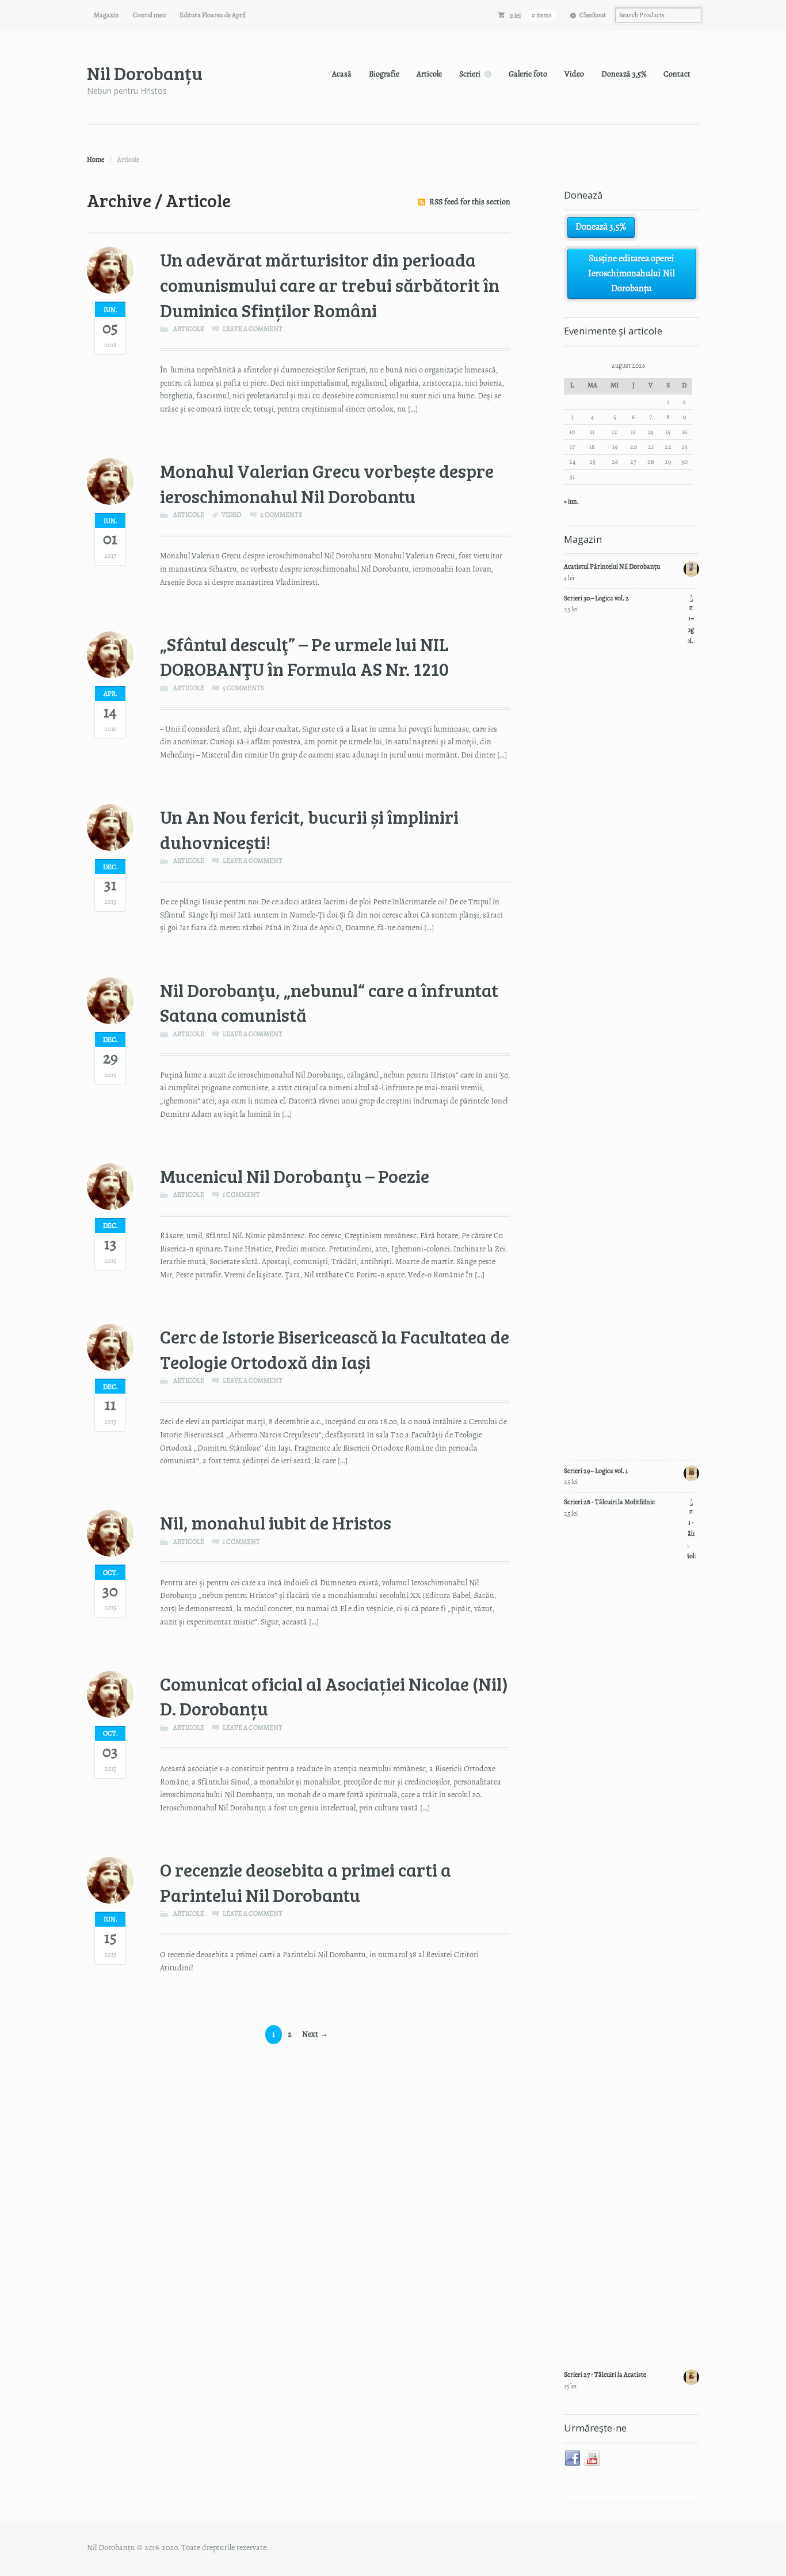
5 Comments (243, 688)
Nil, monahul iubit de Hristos (276, 1522)
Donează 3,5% (624, 74)
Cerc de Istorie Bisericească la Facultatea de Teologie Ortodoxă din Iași (335, 1349)
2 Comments (281, 515)
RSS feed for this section (470, 202)
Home (96, 159)
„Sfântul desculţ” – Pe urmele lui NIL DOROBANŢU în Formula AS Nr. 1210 (304, 657)
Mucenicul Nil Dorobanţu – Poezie (295, 1176)
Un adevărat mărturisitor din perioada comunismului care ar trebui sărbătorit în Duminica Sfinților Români (330, 284)
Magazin (106, 15)
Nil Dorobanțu (145, 73)
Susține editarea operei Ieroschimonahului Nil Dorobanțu (632, 273)
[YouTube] (593, 2459)
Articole (429, 74)
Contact (677, 74)
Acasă (342, 74)
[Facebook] (573, 2459)
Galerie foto (528, 74)
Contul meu (149, 15)
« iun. (571, 501)
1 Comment (241, 1194)
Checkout (593, 15)
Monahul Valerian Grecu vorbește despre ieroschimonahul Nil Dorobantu (327, 483)
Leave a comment (253, 329)
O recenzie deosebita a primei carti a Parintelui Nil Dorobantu (306, 1882)
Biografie (384, 74)
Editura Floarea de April (213, 15)
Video (574, 74)
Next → (315, 2034)
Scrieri (470, 74)
